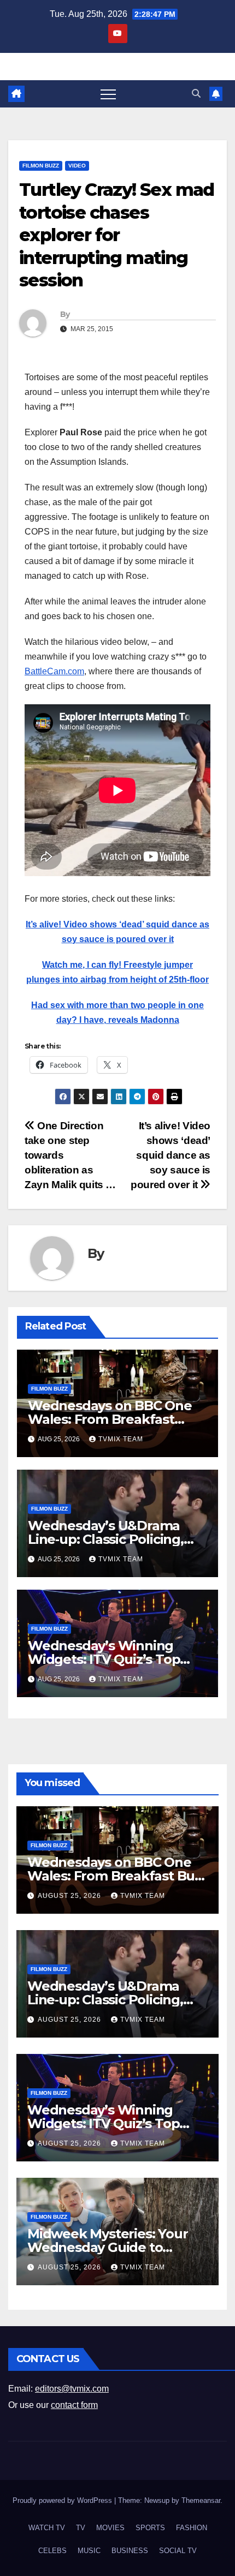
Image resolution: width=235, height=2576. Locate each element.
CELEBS (52, 2551)
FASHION (192, 2528)
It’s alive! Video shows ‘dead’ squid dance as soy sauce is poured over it (171, 1155)
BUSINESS (130, 2551)
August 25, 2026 (70, 1896)
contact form (74, 2405)
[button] (196, 94)
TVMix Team (121, 1439)
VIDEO (77, 166)
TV (81, 2528)
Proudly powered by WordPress (63, 2500)
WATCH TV (47, 2528)
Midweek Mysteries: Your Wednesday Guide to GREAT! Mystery (107, 2247)
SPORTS (150, 2528)
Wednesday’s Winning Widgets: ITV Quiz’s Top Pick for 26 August (104, 1659)
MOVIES (110, 2528)
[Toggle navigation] (108, 94)
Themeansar (201, 2500)
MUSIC (89, 2551)
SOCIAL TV (178, 2551)
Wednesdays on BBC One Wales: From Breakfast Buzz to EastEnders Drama (113, 1419)
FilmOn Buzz (41, 166)
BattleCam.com (54, 671)
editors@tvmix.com (72, 2389)
